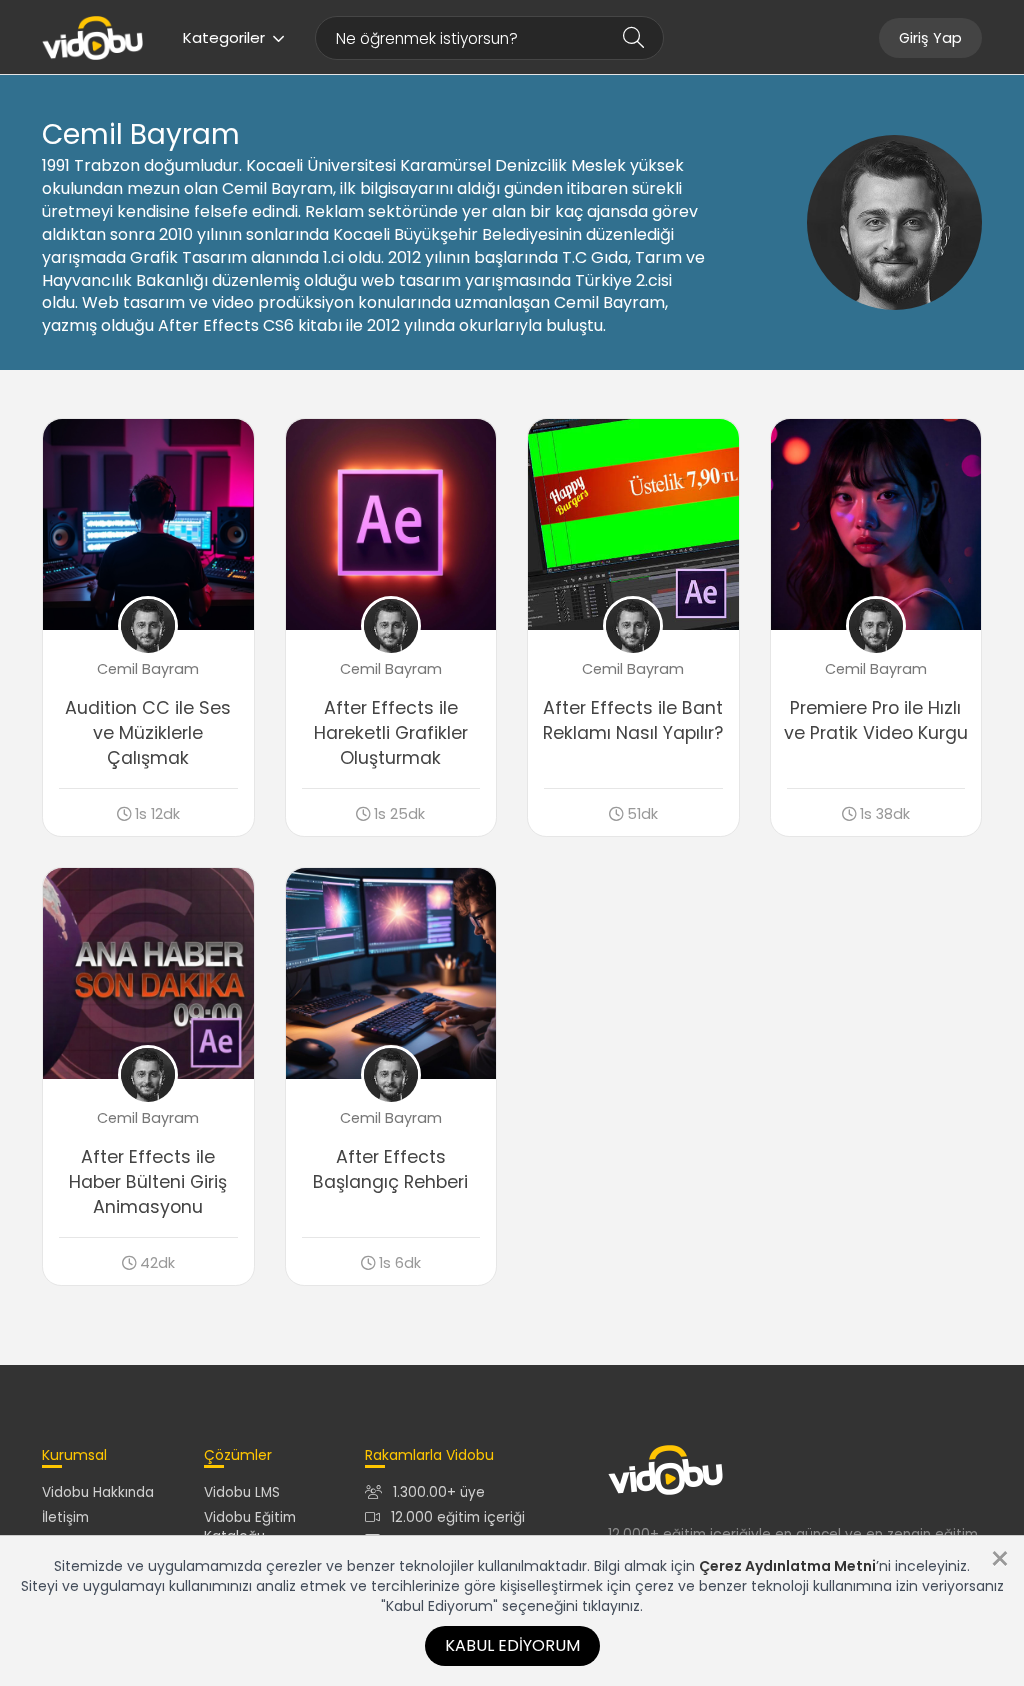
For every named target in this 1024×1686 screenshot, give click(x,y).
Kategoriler (224, 37)
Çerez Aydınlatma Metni (787, 1566)
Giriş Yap (930, 38)
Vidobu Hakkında (98, 1492)
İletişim (65, 1517)
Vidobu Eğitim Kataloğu (250, 1527)
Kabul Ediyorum (512, 1645)
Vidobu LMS (242, 1492)
